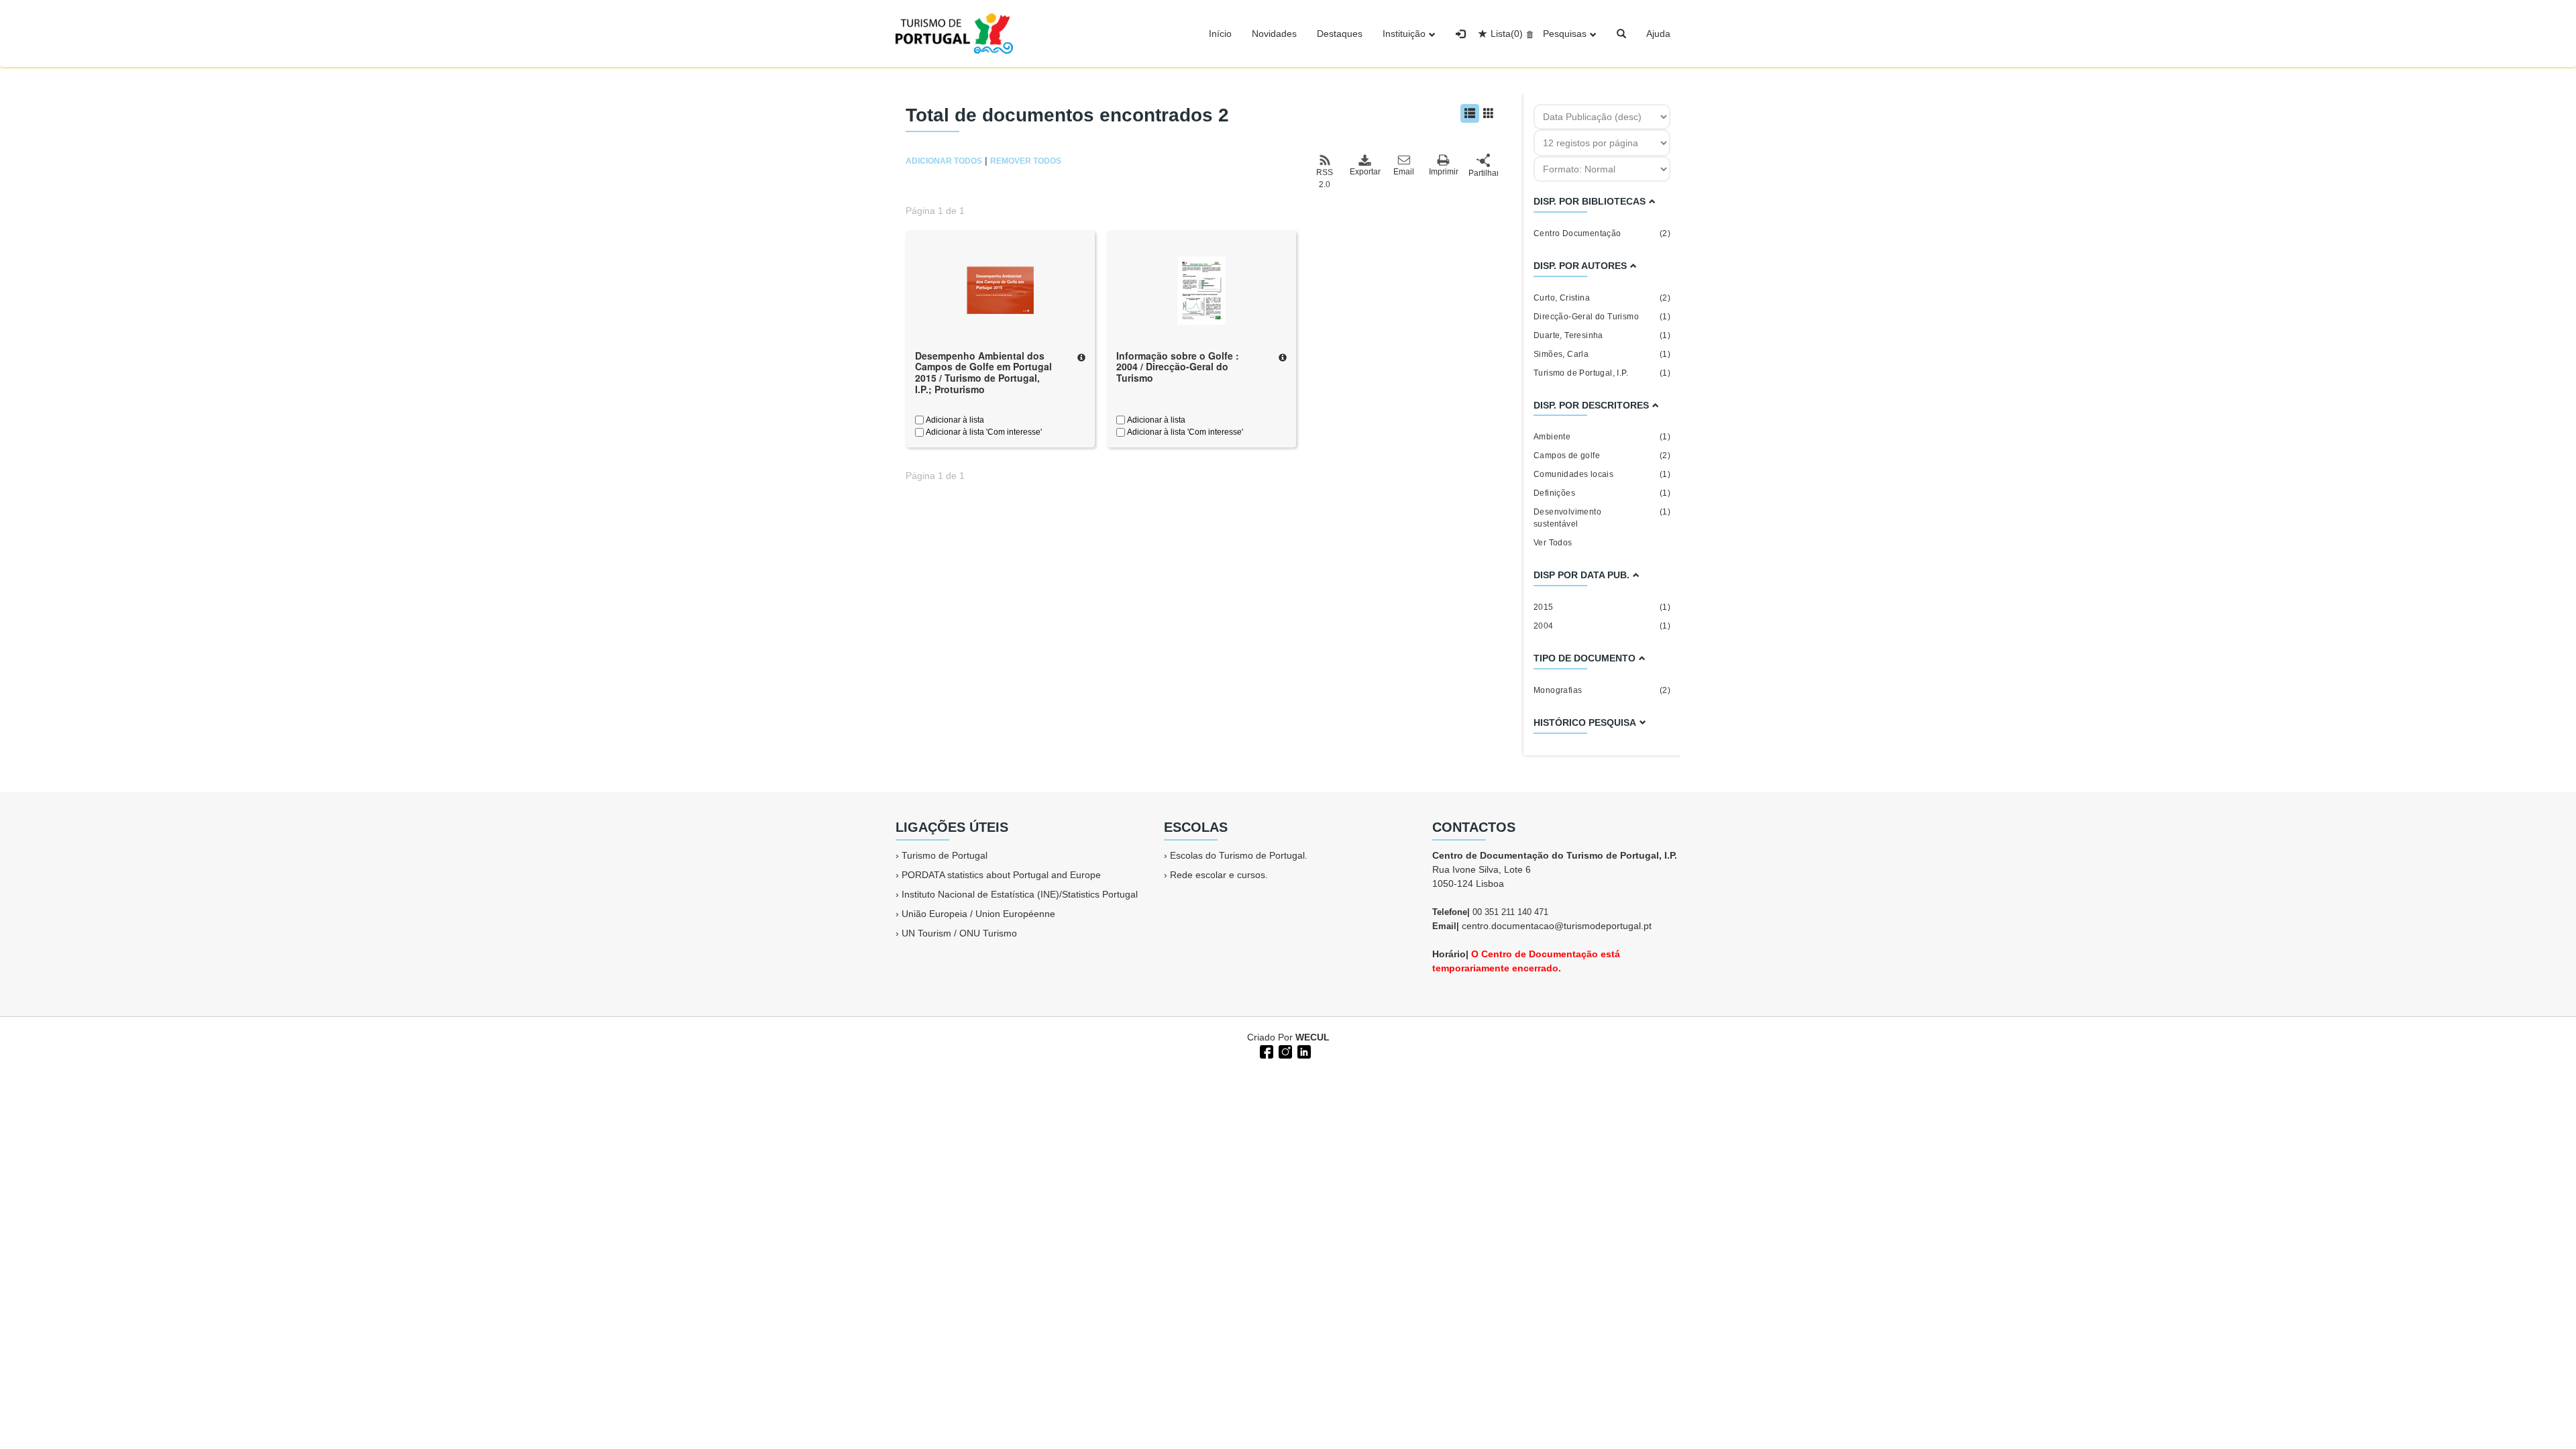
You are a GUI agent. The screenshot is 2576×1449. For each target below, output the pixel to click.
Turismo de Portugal (945, 855)
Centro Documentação (1602, 233)
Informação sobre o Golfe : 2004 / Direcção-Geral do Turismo (1178, 367)
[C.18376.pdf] (1201, 289)
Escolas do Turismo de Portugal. (1239, 855)
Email (1404, 172)
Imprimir (1444, 172)
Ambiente (1602, 437)
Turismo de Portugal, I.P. (1602, 373)
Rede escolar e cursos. (1219, 875)
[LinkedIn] (1303, 1051)
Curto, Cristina (1602, 298)
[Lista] (1470, 113)
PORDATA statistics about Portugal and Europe (1001, 875)
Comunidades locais (1602, 474)
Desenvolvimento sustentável (1602, 518)
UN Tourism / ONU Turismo (959, 933)
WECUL (1312, 1037)
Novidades (1274, 34)
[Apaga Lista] (1528, 34)
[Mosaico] (1489, 113)
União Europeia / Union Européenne (978, 914)
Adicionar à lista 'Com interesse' (983, 432)
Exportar (1364, 172)
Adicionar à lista (954, 420)
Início (1220, 34)
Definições (1602, 493)
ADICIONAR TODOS (944, 161)
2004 (1602, 626)
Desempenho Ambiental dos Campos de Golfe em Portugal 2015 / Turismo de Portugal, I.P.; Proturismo (983, 372)
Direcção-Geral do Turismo (1602, 317)
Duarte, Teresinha (1602, 335)
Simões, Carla (1602, 354)
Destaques (1340, 34)
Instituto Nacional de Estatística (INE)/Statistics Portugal (1020, 894)
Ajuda (1658, 34)
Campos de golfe (1602, 455)
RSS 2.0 (1325, 178)
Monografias (1602, 690)
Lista (1507, 34)
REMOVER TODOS (1026, 161)
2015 (1602, 607)
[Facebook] (1265, 1051)
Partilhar (1483, 173)
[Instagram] (1284, 1051)
